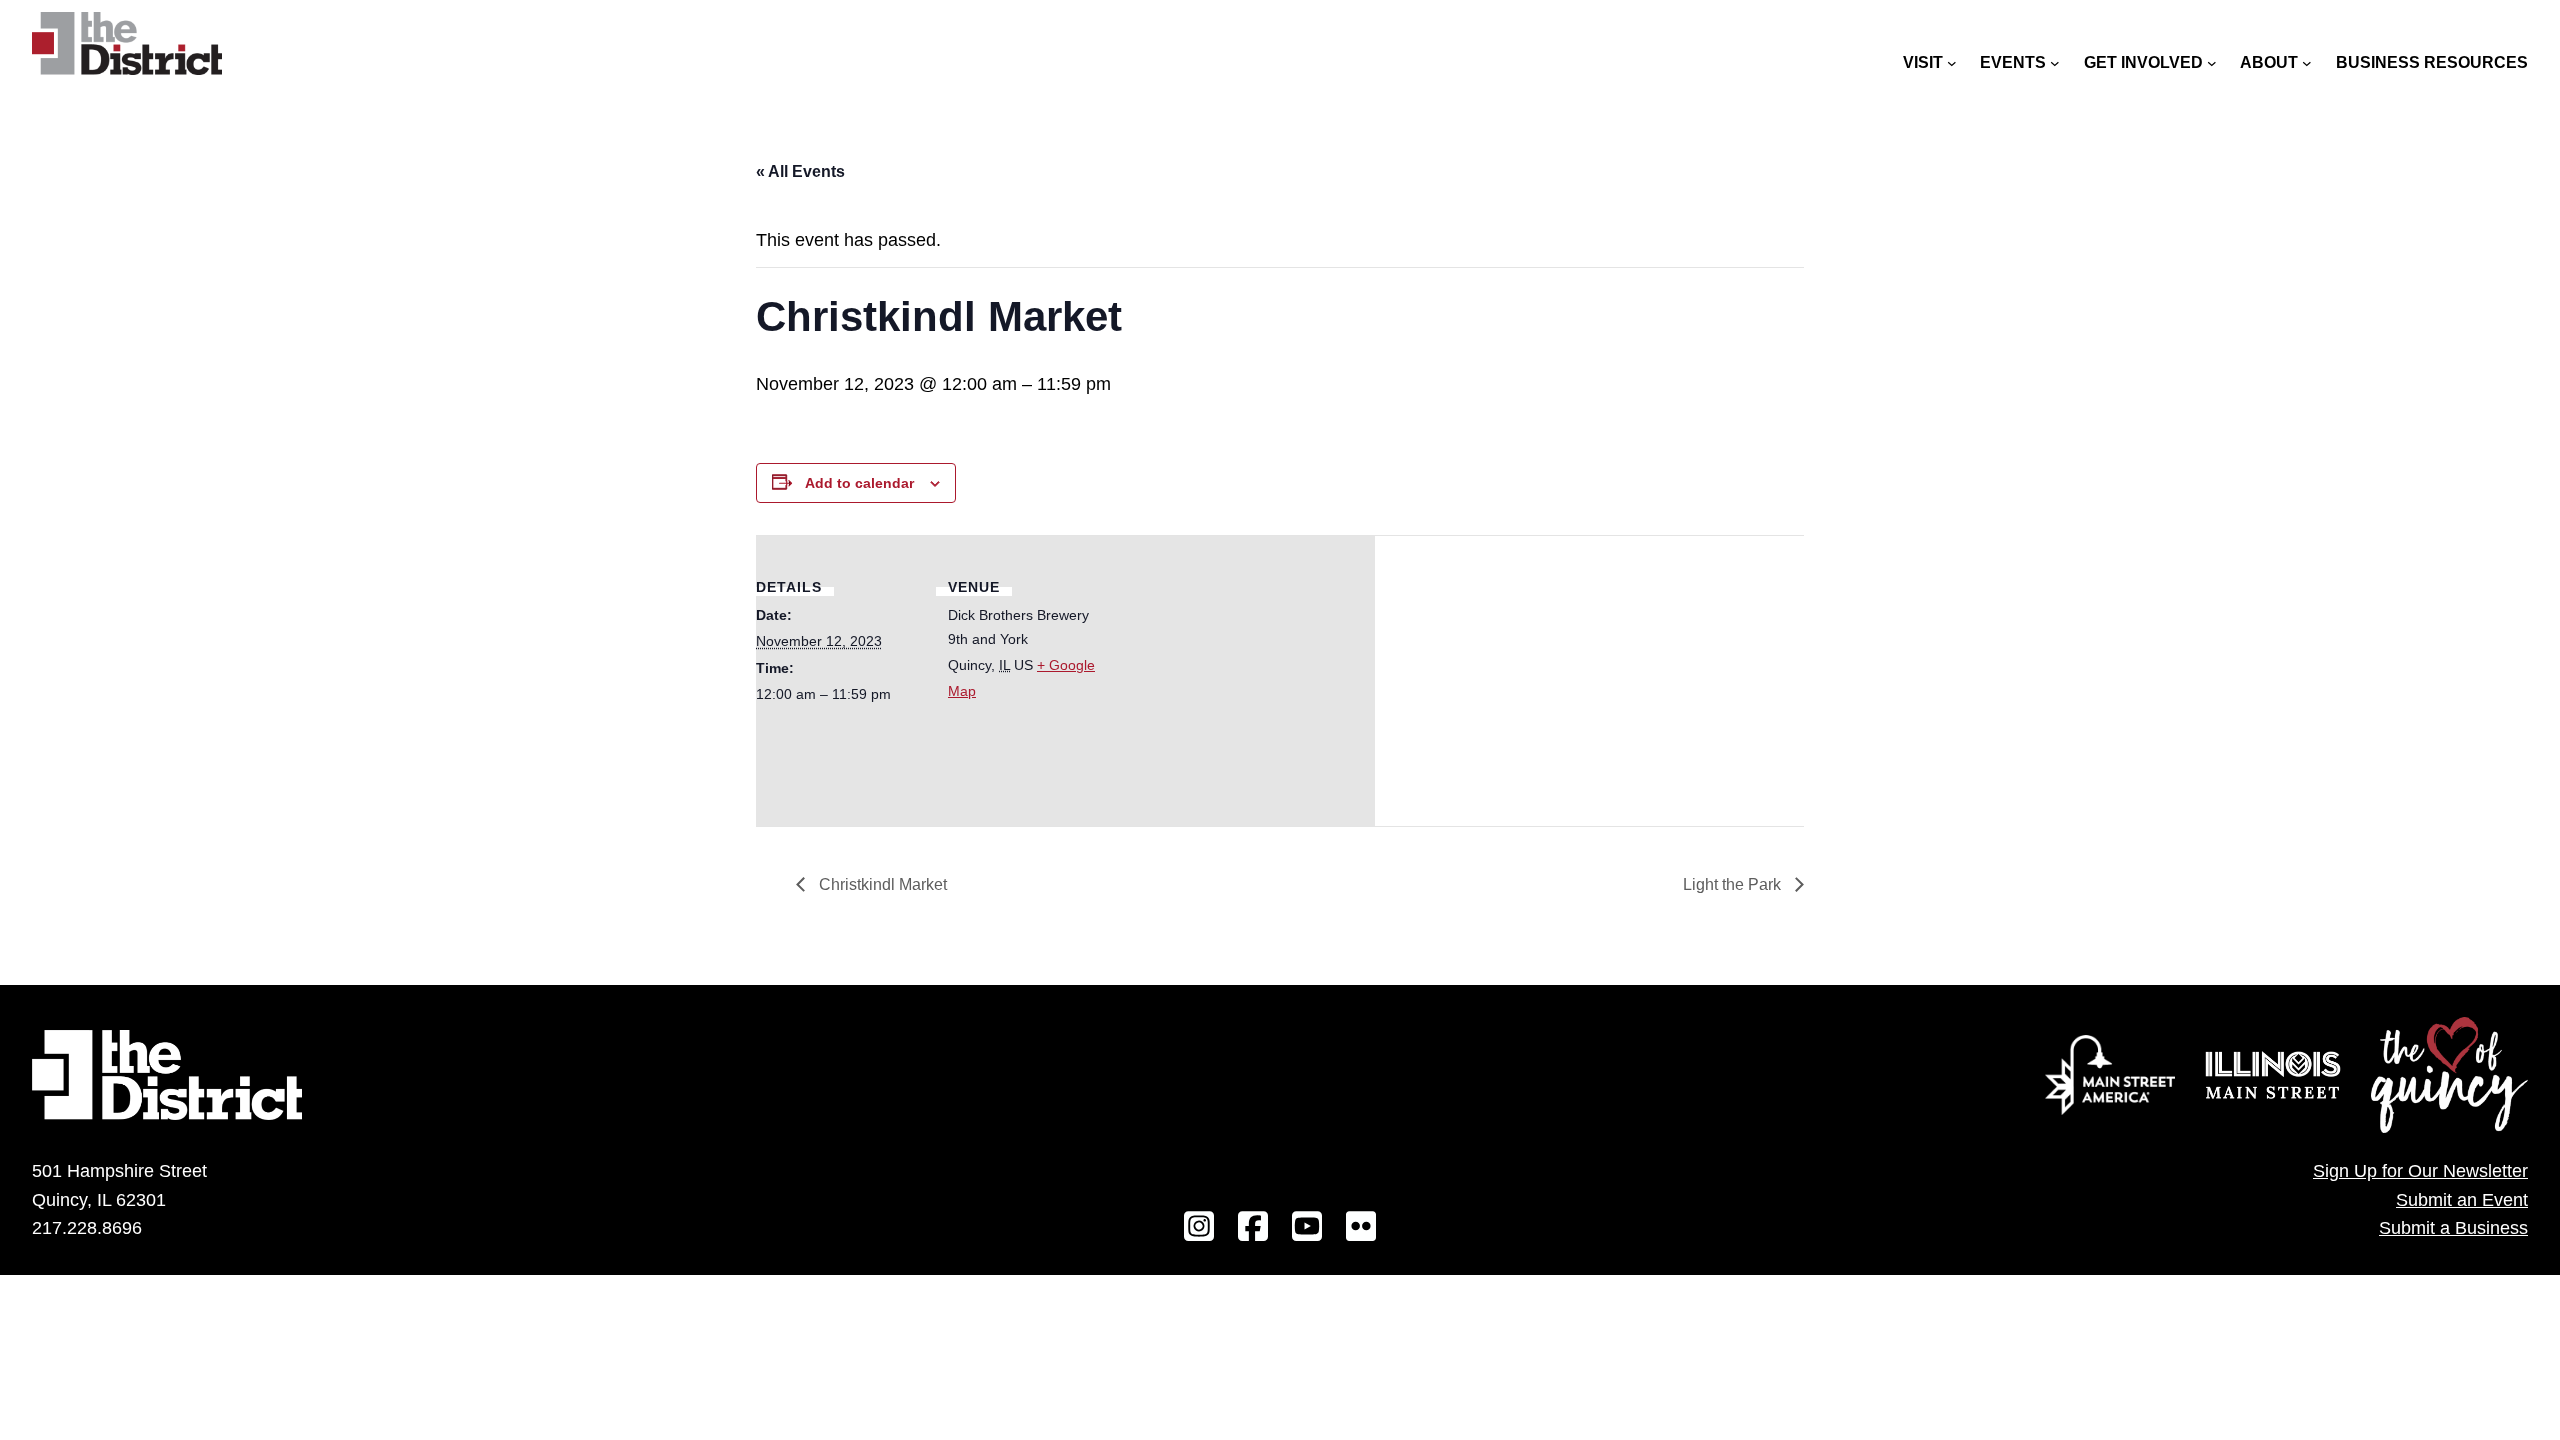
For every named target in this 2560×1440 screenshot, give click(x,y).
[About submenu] (2307, 63)
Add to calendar (859, 483)
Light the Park (1734, 884)
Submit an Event (2462, 1200)
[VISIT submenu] (1952, 63)
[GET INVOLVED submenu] (2212, 63)
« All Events (800, 171)
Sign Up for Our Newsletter (2420, 1171)
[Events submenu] (2055, 63)
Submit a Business (2453, 1228)
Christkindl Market (881, 884)
